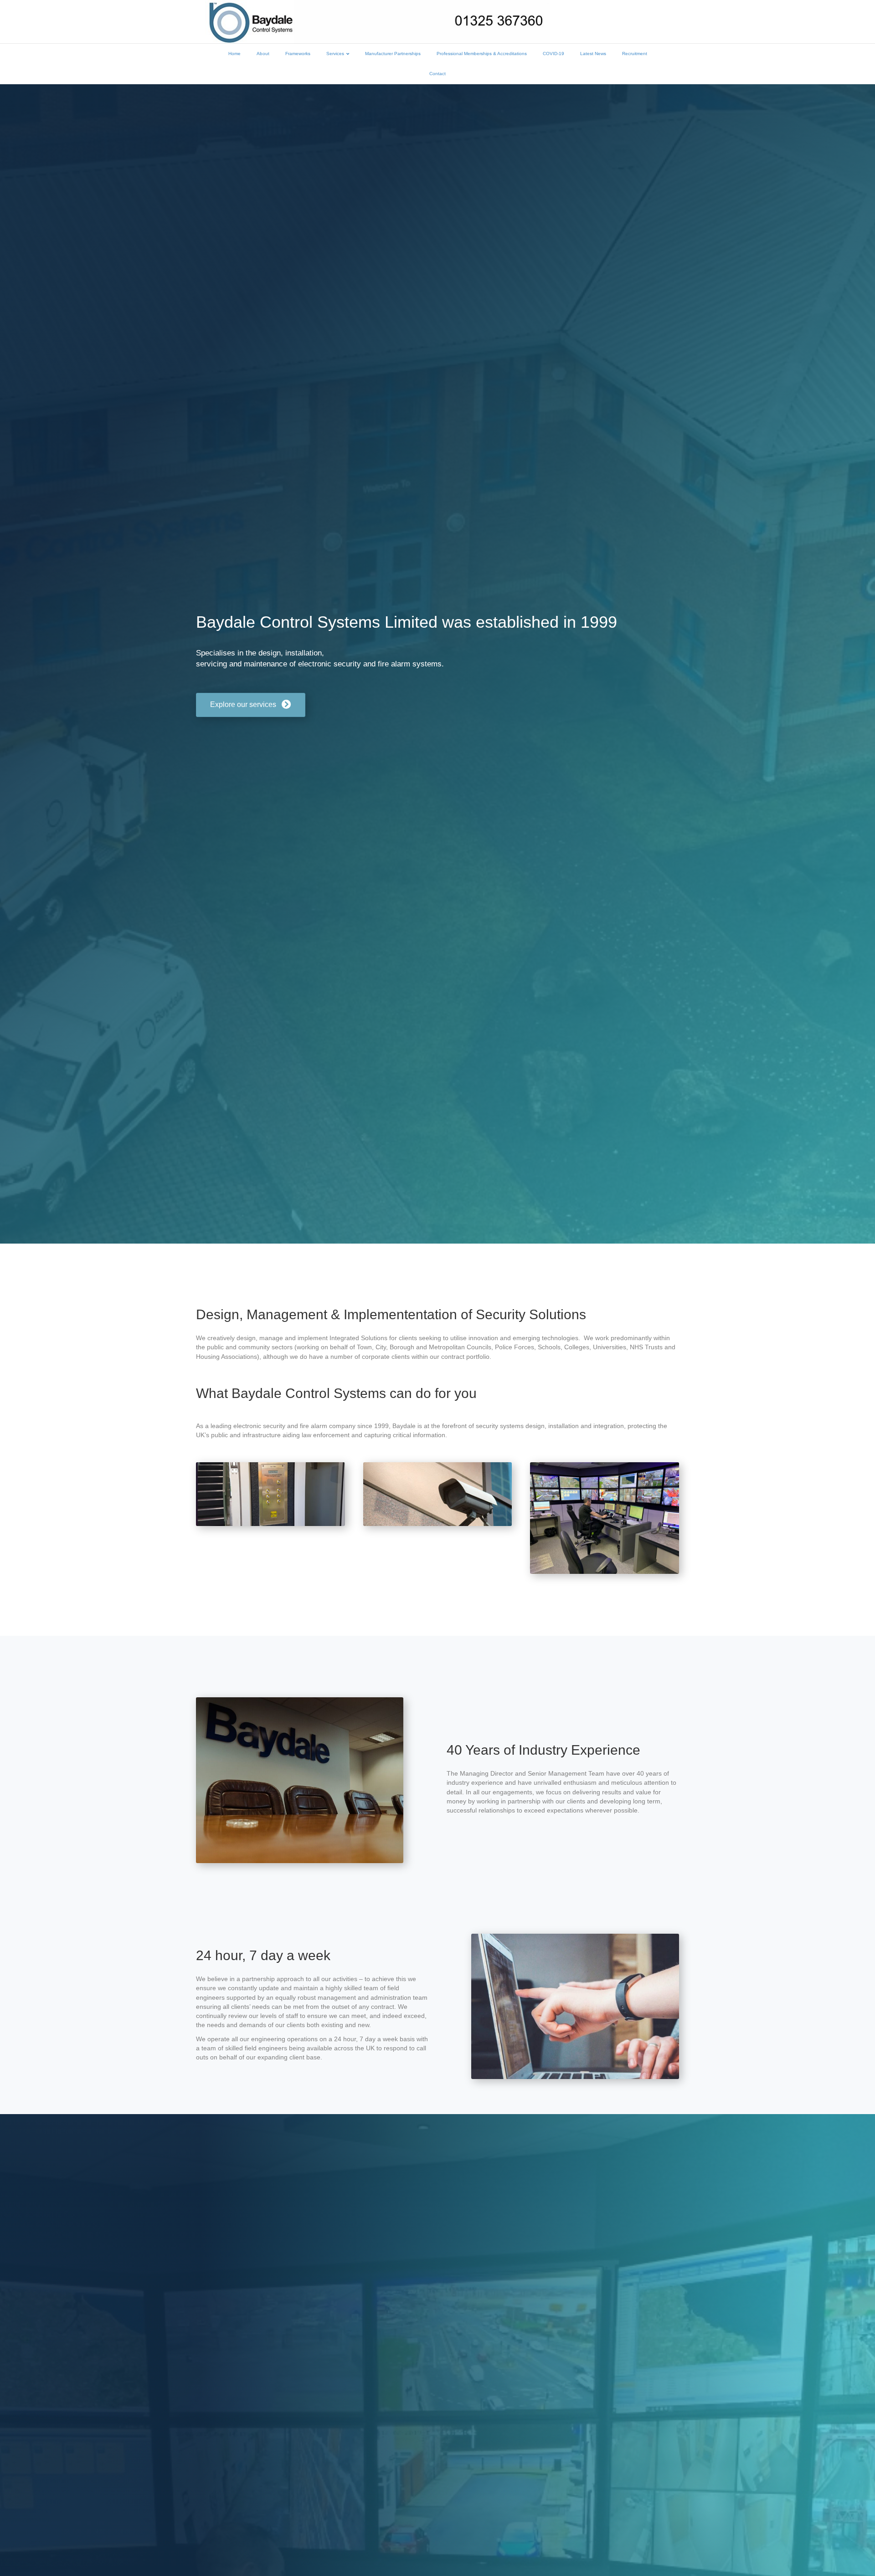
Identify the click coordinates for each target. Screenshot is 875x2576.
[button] (251, 705)
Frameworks (298, 54)
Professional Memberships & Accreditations (482, 54)
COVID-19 (553, 54)
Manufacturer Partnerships (393, 54)
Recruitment (635, 54)
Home (234, 54)
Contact (437, 74)
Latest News (593, 54)
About (263, 54)
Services (335, 54)
